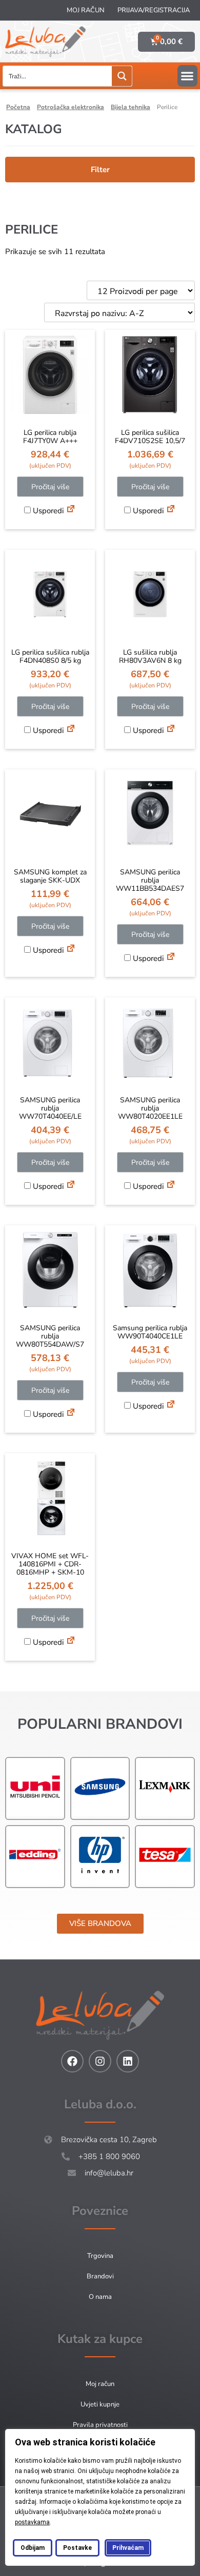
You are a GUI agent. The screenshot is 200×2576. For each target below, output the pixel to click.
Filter (100, 170)
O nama (100, 2297)
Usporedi (47, 511)
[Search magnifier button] (122, 76)
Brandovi (100, 2276)
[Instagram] (100, 2061)
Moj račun (86, 10)
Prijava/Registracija (154, 10)
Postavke (77, 2548)
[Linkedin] (128, 2061)
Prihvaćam (128, 2548)
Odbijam (33, 2548)
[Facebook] (72, 2061)
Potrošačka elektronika (71, 107)
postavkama (32, 2522)
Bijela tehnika (131, 107)
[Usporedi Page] (71, 510)
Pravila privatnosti (100, 2425)
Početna (18, 107)
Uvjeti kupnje (100, 2404)
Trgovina (100, 2256)
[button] (187, 76)
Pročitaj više (50, 487)
